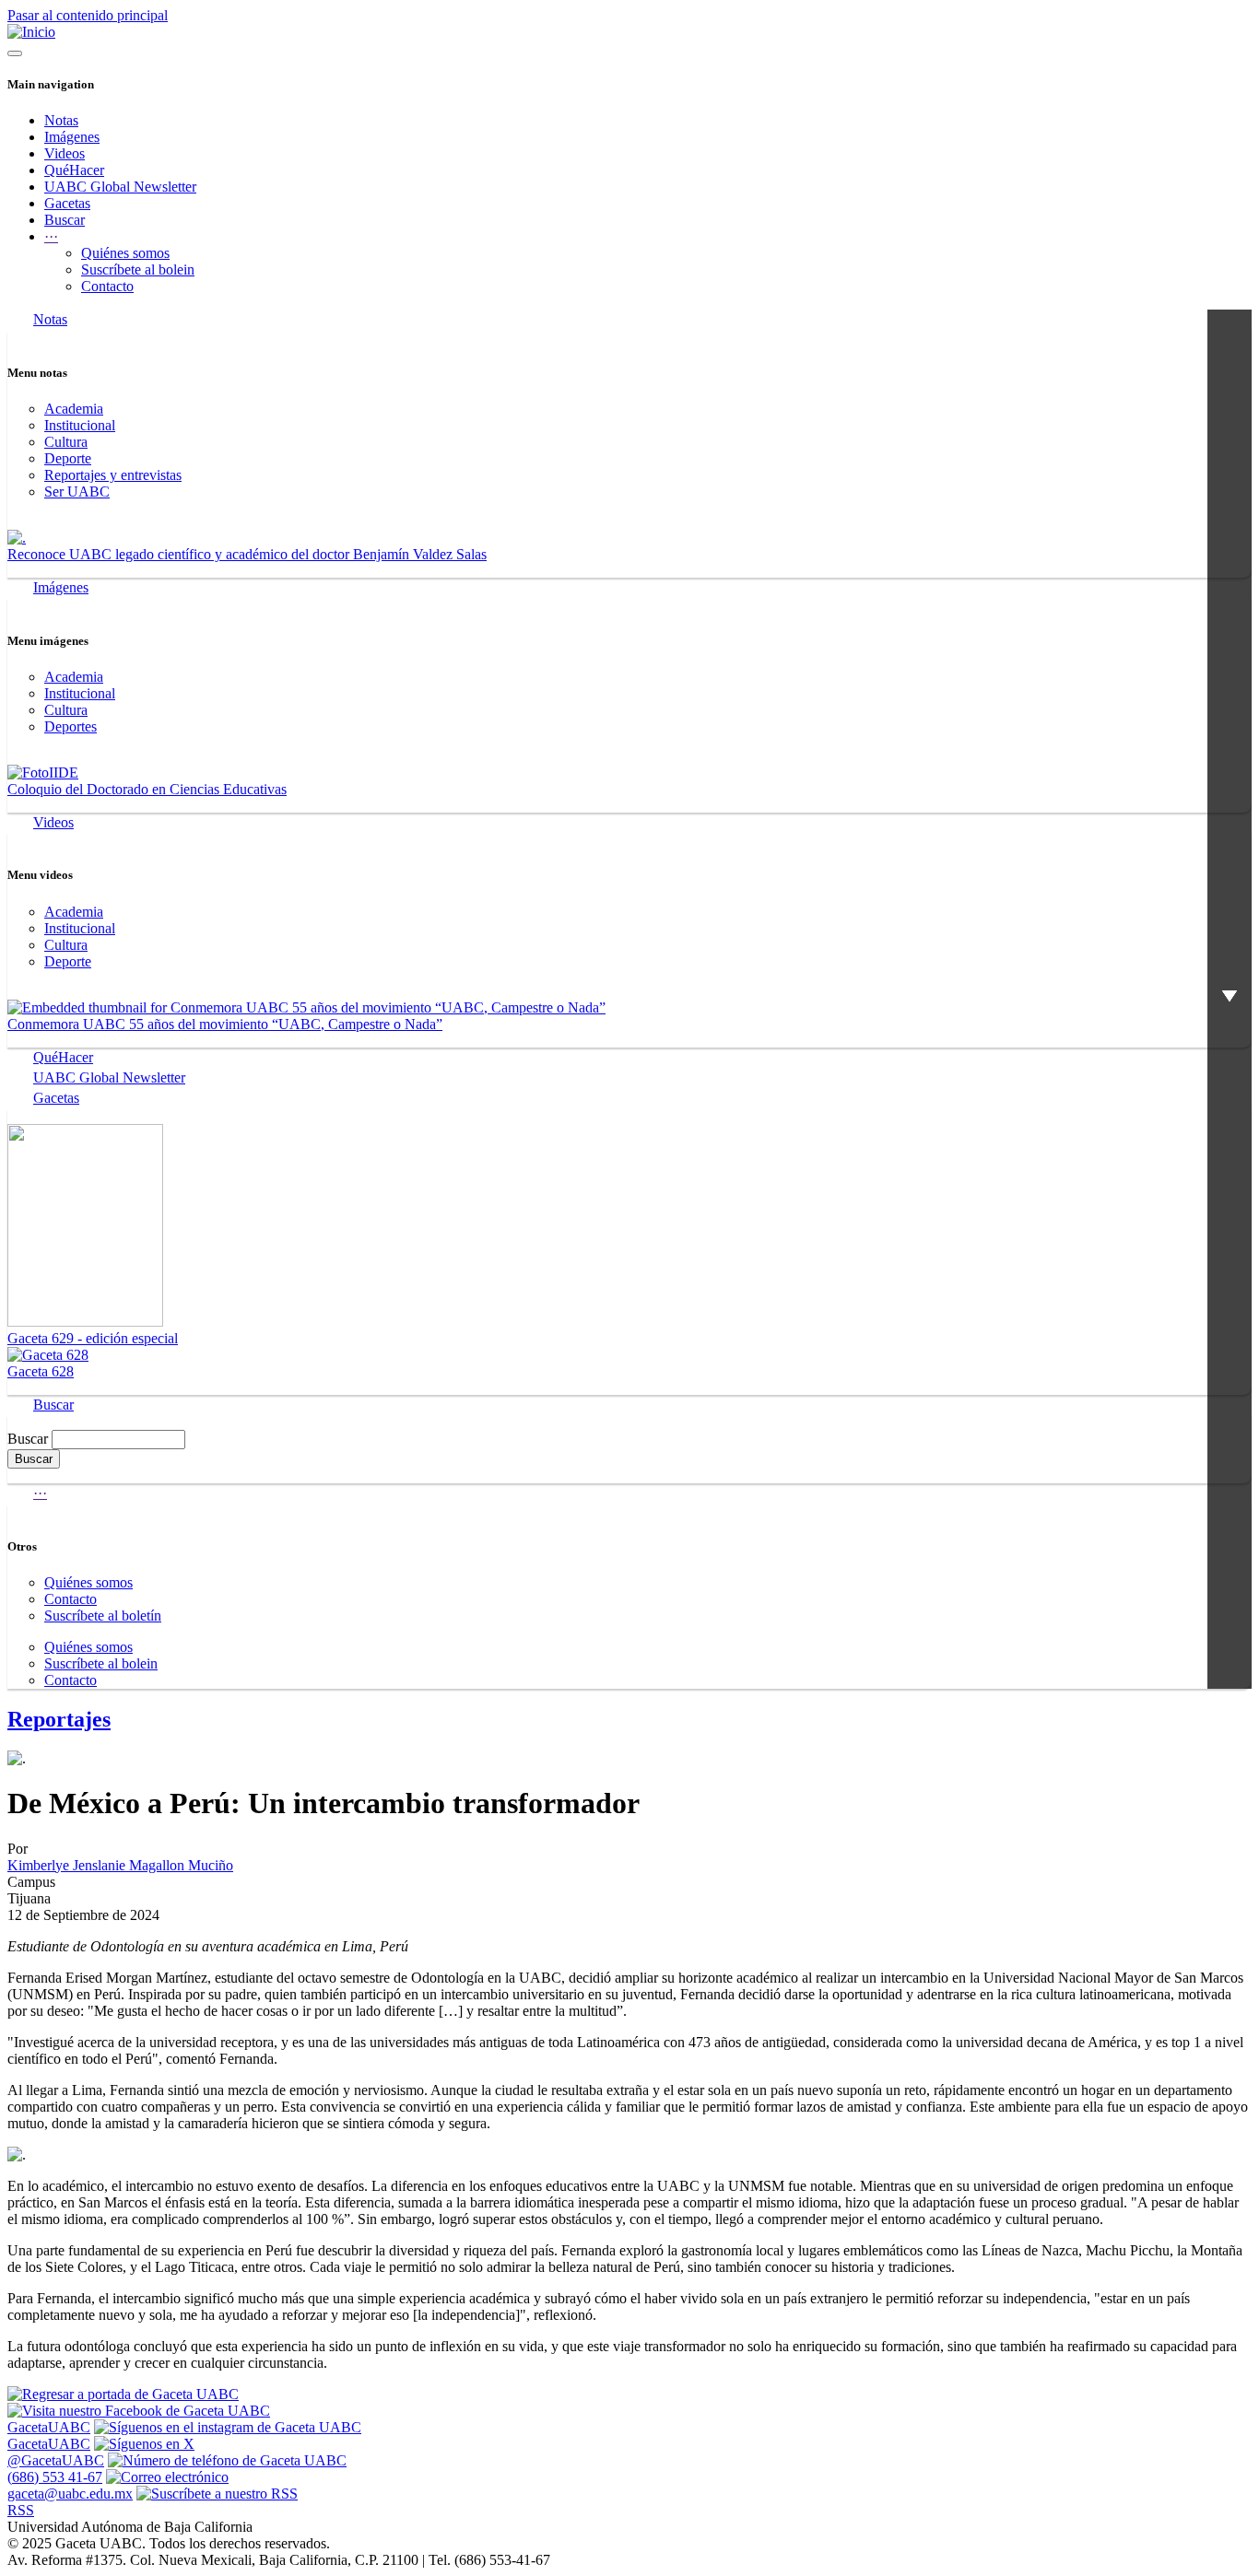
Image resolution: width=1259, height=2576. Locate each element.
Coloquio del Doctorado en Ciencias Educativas (147, 789)
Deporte (68, 458)
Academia (74, 409)
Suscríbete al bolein (138, 269)
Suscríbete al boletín (103, 1616)
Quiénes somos (125, 253)
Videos (65, 153)
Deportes (71, 726)
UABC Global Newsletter (120, 187)
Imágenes (72, 137)
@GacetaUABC (56, 2460)
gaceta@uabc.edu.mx (70, 2494)
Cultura (66, 442)
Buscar (65, 220)
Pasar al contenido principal (88, 15)
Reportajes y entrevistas (113, 475)
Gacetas (67, 203)
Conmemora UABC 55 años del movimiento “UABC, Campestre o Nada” (225, 1024)
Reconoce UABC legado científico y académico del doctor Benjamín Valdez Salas (247, 554)
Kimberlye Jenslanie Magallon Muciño (120, 1865)
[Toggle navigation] (15, 53)
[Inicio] (31, 32)
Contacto (107, 286)
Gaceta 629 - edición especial (93, 1338)
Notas (61, 120)
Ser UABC (77, 492)
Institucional (80, 425)
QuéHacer (74, 170)
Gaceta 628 (41, 1371)
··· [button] (51, 236)
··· (40, 1493)
